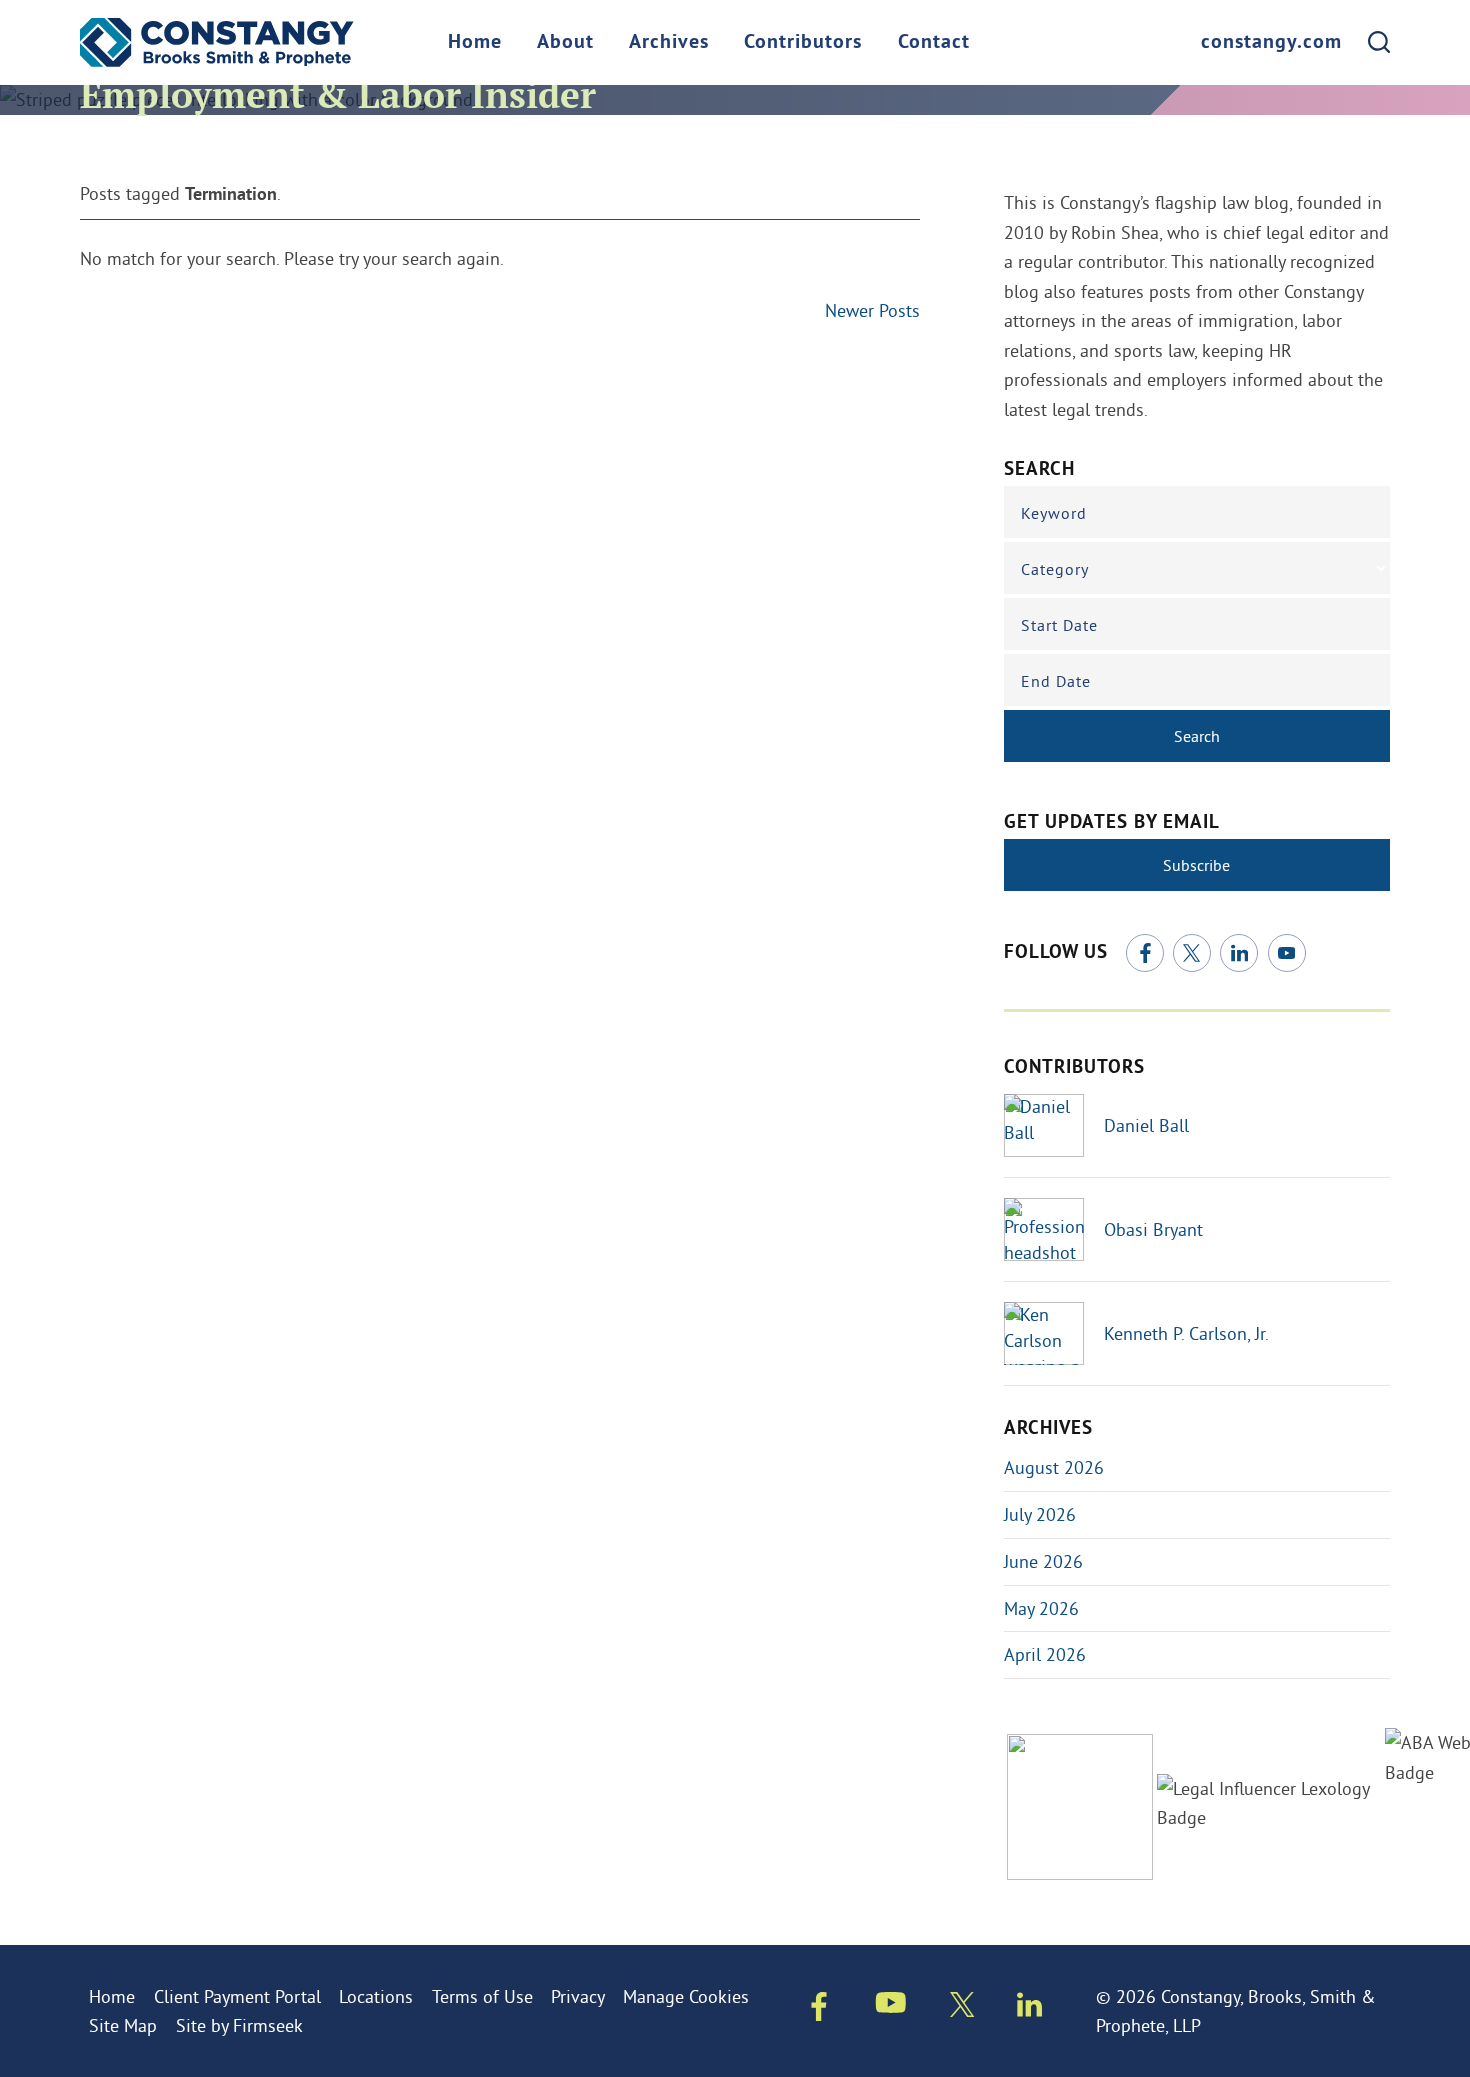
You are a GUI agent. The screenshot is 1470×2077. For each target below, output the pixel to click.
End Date (1056, 681)
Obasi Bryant (1153, 1229)
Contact (934, 43)
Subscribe (1196, 865)
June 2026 (1043, 1561)
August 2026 (1054, 1467)
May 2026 (1041, 1608)
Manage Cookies (686, 1996)
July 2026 (1040, 1514)
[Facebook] (1145, 953)
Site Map (123, 2025)
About (565, 43)
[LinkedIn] (1239, 953)
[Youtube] (891, 2007)
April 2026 (1045, 1654)
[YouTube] (1287, 953)
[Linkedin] (1029, 2009)
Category (1055, 569)
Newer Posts (872, 310)
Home (475, 43)
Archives (669, 43)
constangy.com (1271, 43)
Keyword (1054, 513)
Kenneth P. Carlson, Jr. (1186, 1333)
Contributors (803, 43)
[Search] (1379, 42)
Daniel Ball (1146, 1125)
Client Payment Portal (237, 1996)
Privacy (578, 1996)
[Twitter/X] (1192, 953)
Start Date (1059, 625)
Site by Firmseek (239, 2025)
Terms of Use (482, 1996)
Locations (376, 1996)
